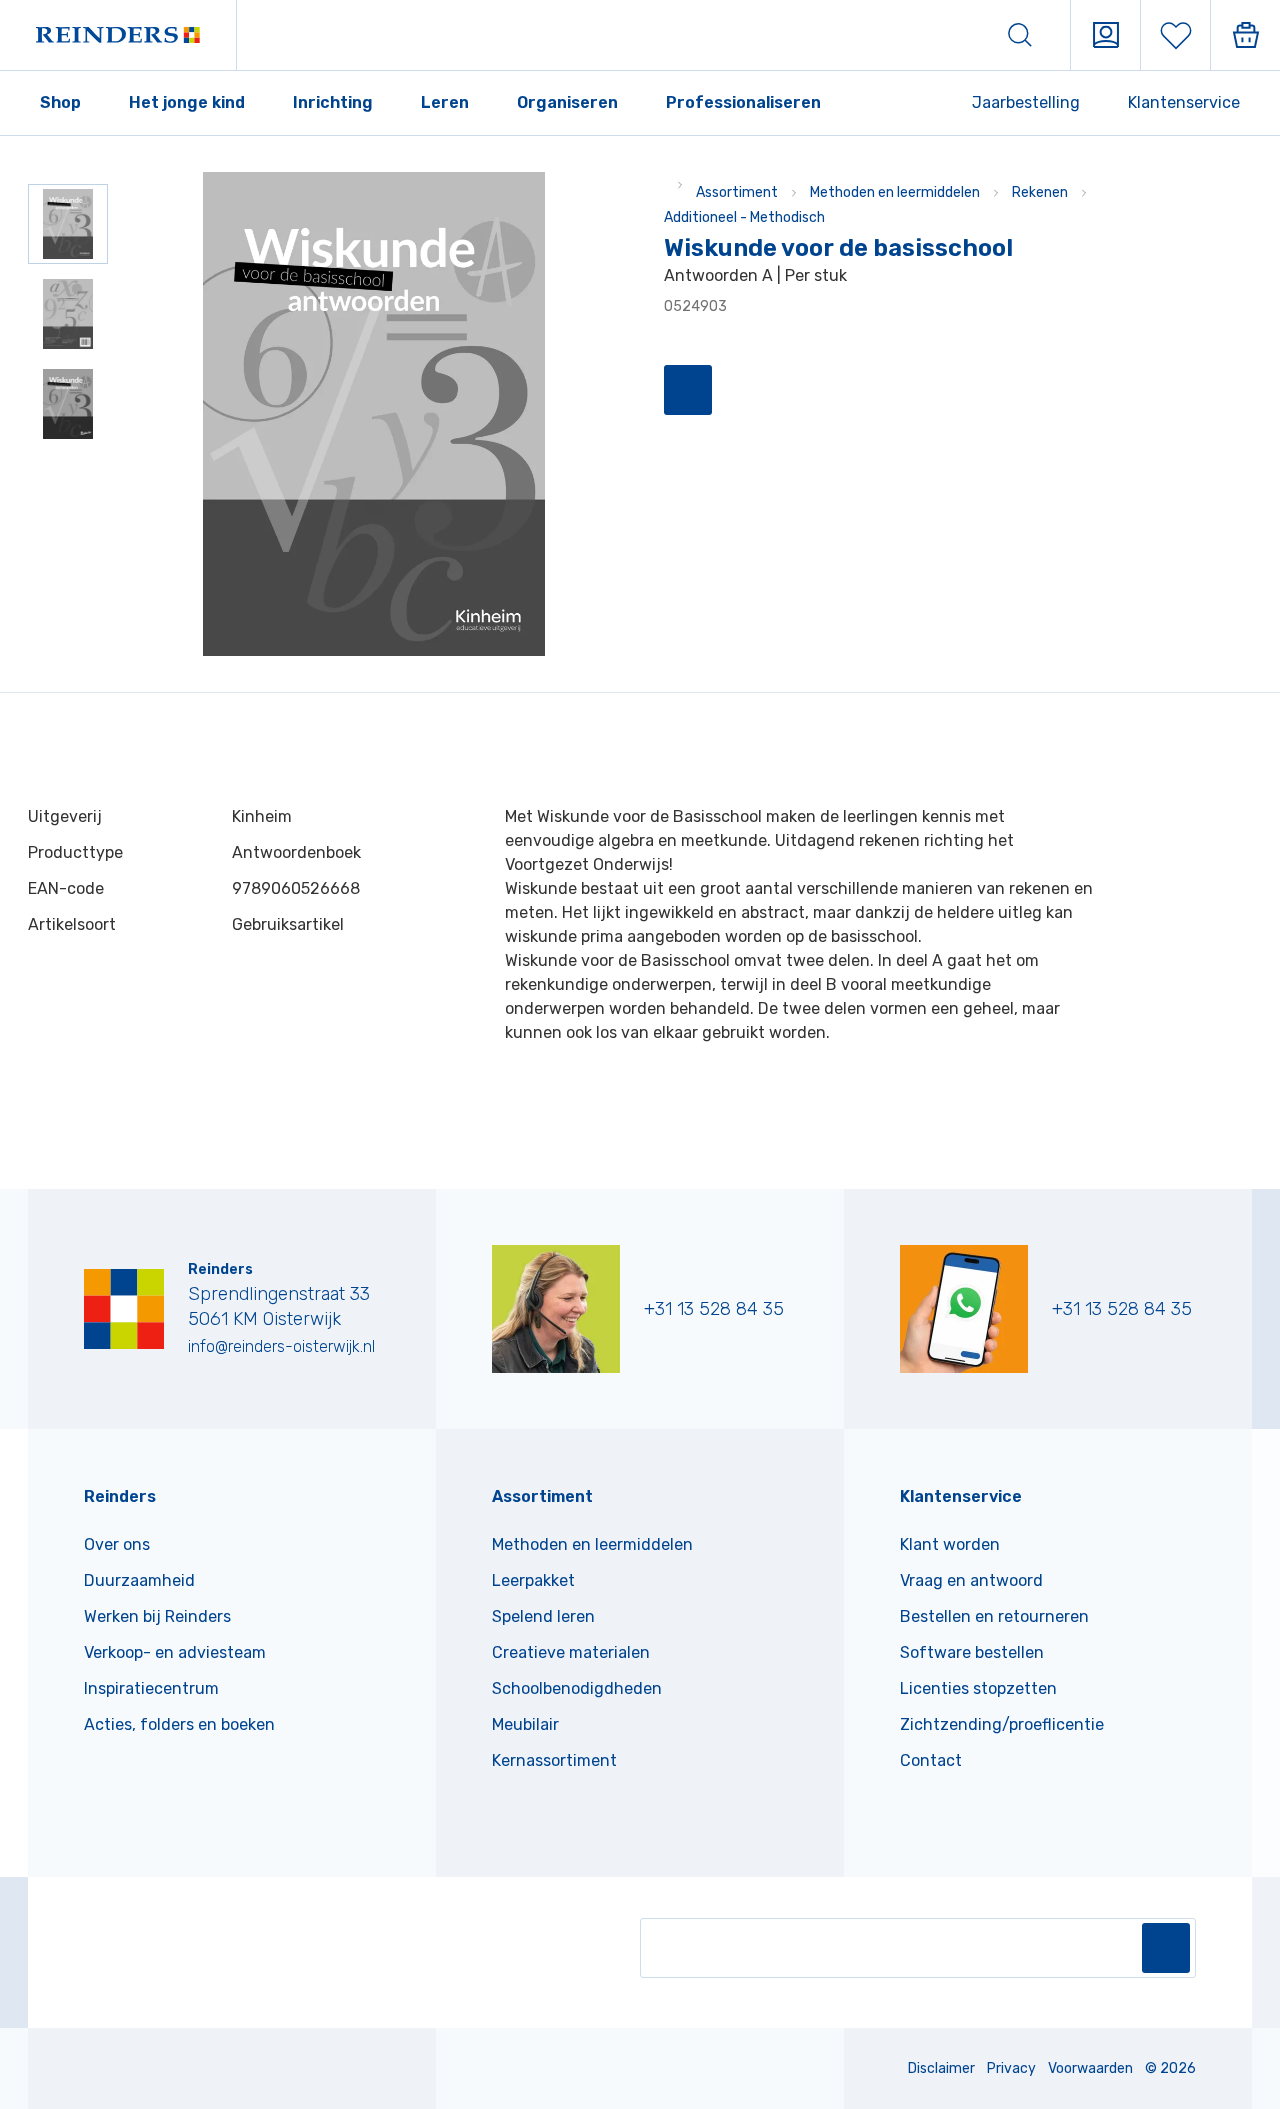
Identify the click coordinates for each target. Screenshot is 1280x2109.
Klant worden (950, 1544)
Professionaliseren (743, 102)
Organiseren (567, 102)
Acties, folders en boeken (179, 1724)
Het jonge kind (187, 102)
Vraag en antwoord (971, 1580)
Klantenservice (1184, 102)
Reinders (120, 1496)
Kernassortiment (554, 1760)
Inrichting (333, 102)
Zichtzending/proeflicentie (1002, 1724)
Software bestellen (972, 1652)
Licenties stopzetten (978, 1688)
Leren (445, 102)
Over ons (117, 1544)
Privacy (1011, 2068)
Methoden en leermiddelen (895, 192)
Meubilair (525, 1724)
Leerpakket (533, 1580)
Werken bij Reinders (157, 1616)
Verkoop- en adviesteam (175, 1652)
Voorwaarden (1090, 2068)
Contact (931, 1760)
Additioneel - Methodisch (744, 217)
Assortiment (737, 192)
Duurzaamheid (139, 1580)
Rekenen (1040, 192)
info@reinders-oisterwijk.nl (281, 1346)
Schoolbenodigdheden (577, 1688)
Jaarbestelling (1026, 102)
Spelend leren (543, 1616)
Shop (60, 102)
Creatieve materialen (571, 1652)
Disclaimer (941, 2068)
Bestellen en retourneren (994, 1616)
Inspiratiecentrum (151, 1688)
